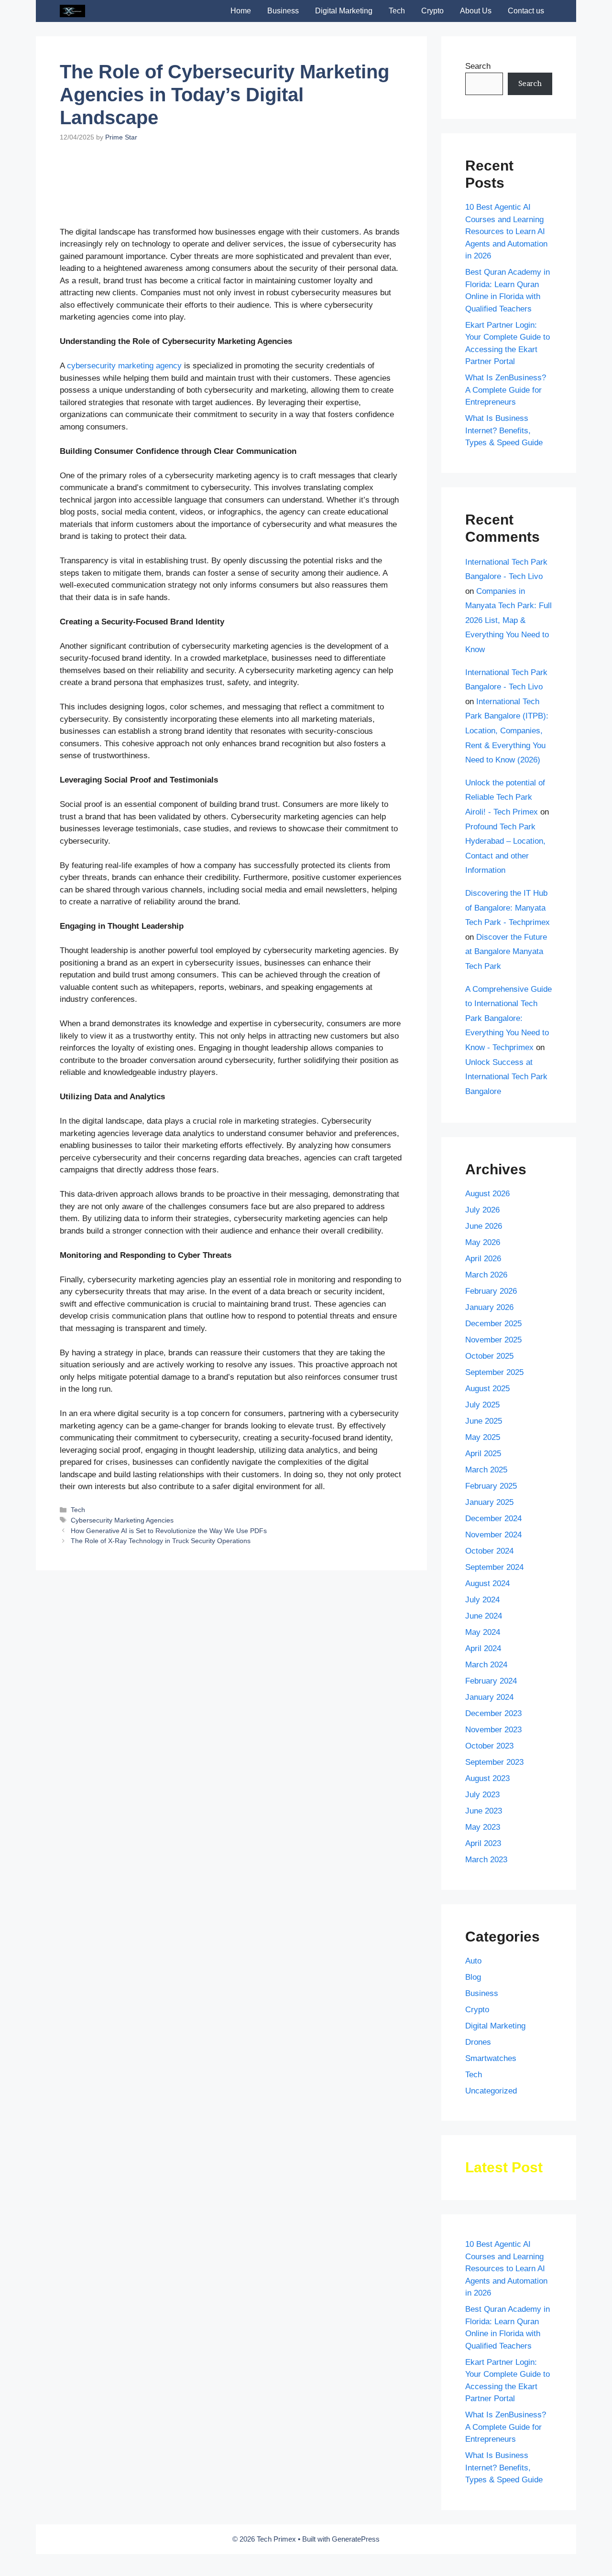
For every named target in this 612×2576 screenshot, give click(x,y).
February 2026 (491, 1291)
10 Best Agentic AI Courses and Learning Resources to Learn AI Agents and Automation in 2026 (506, 231)
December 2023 (493, 1713)
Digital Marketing (344, 11)
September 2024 (494, 1567)
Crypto (432, 11)
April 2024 (483, 1648)
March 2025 (486, 1470)
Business (283, 11)
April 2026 (483, 1259)
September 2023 (494, 1762)
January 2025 (489, 1502)
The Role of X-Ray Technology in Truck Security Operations (161, 1541)
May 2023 (483, 1827)
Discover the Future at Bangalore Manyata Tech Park (506, 952)
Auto (473, 1961)
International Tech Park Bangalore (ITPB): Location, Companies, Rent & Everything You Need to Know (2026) (507, 731)
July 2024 (482, 1600)
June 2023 (484, 1811)
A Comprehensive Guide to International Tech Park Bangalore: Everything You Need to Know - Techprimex (508, 1018)
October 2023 (489, 1746)
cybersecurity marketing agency (124, 366)
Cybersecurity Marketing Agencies (122, 1520)
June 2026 (484, 1226)
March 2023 (486, 1860)
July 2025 (482, 1405)
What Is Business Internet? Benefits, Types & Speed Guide (504, 430)
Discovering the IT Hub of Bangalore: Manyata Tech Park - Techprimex (508, 908)
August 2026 (487, 1194)
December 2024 (493, 1519)
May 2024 (483, 1632)
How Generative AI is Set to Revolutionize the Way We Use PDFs (169, 1531)
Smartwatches (491, 2058)
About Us (476, 11)
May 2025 (483, 1437)
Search (478, 66)
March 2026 (486, 1275)
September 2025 (494, 1372)
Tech (397, 11)
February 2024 (491, 1681)
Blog (473, 1977)
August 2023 (487, 1778)
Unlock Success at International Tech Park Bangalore (506, 1077)
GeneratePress (356, 2539)
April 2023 (483, 1843)
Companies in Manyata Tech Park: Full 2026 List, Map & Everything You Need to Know (508, 620)
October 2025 (489, 1356)
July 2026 (482, 1210)
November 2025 (493, 1340)
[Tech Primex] (72, 11)
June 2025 (484, 1421)
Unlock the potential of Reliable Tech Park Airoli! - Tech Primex (505, 797)
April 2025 (483, 1454)
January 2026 (489, 1307)
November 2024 (493, 1535)
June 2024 (484, 1616)
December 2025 (493, 1324)
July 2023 (482, 1795)
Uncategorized (491, 2091)
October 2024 (489, 1551)
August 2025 (487, 1389)
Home (241, 11)
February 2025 (491, 1486)
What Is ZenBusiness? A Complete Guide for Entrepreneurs (506, 390)
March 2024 (486, 1665)
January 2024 (489, 1697)
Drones (478, 2042)
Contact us (526, 11)
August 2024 (487, 1583)
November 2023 (493, 1730)
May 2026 (483, 1242)
